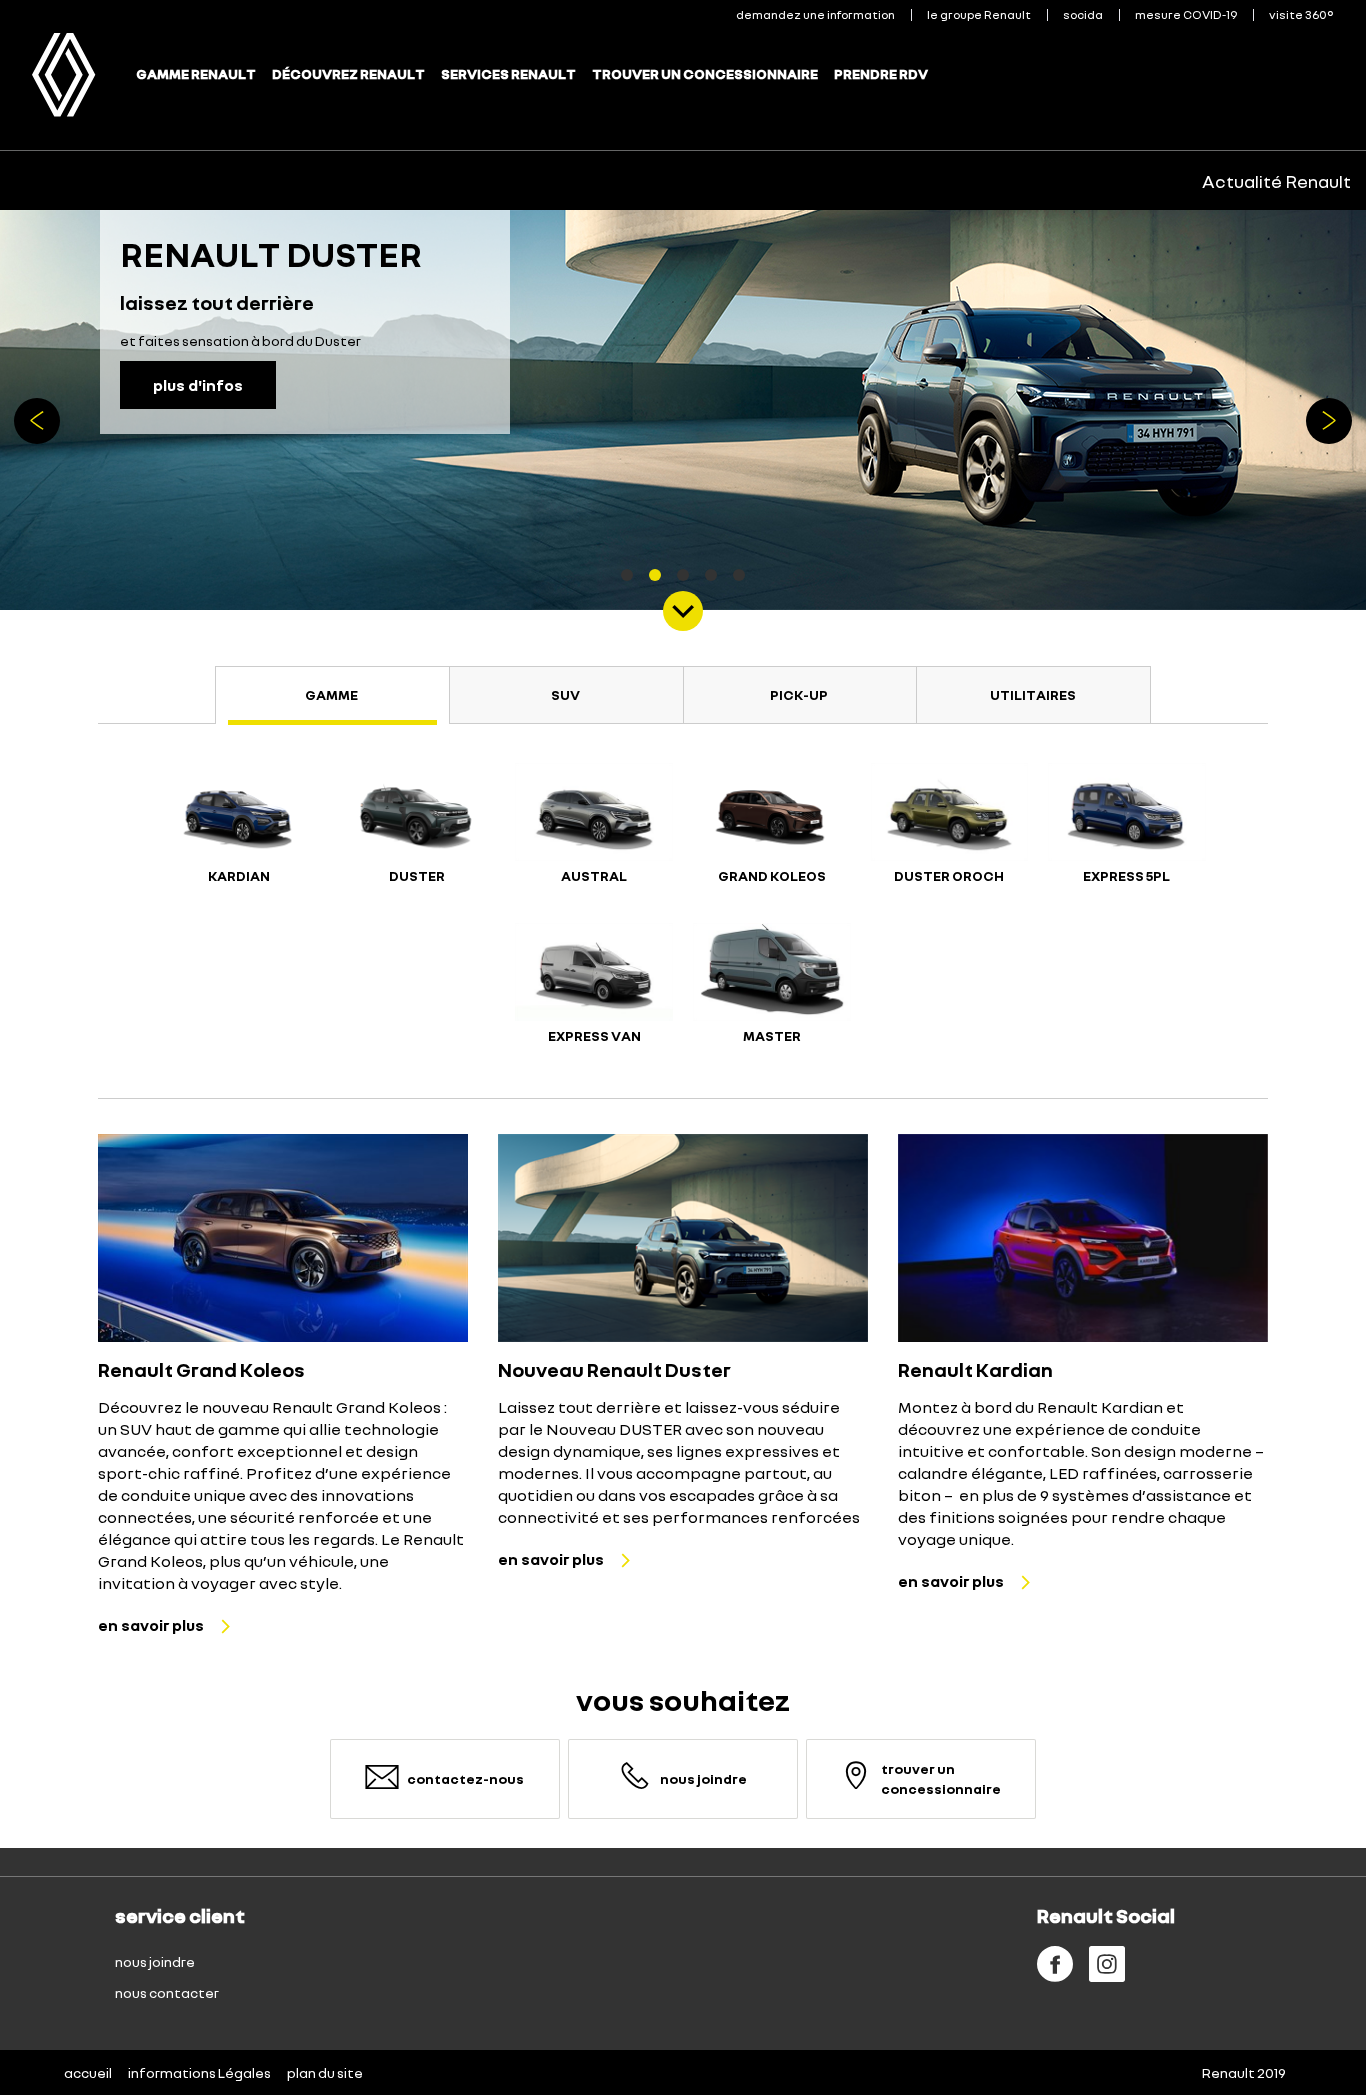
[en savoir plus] (283, 1238)
